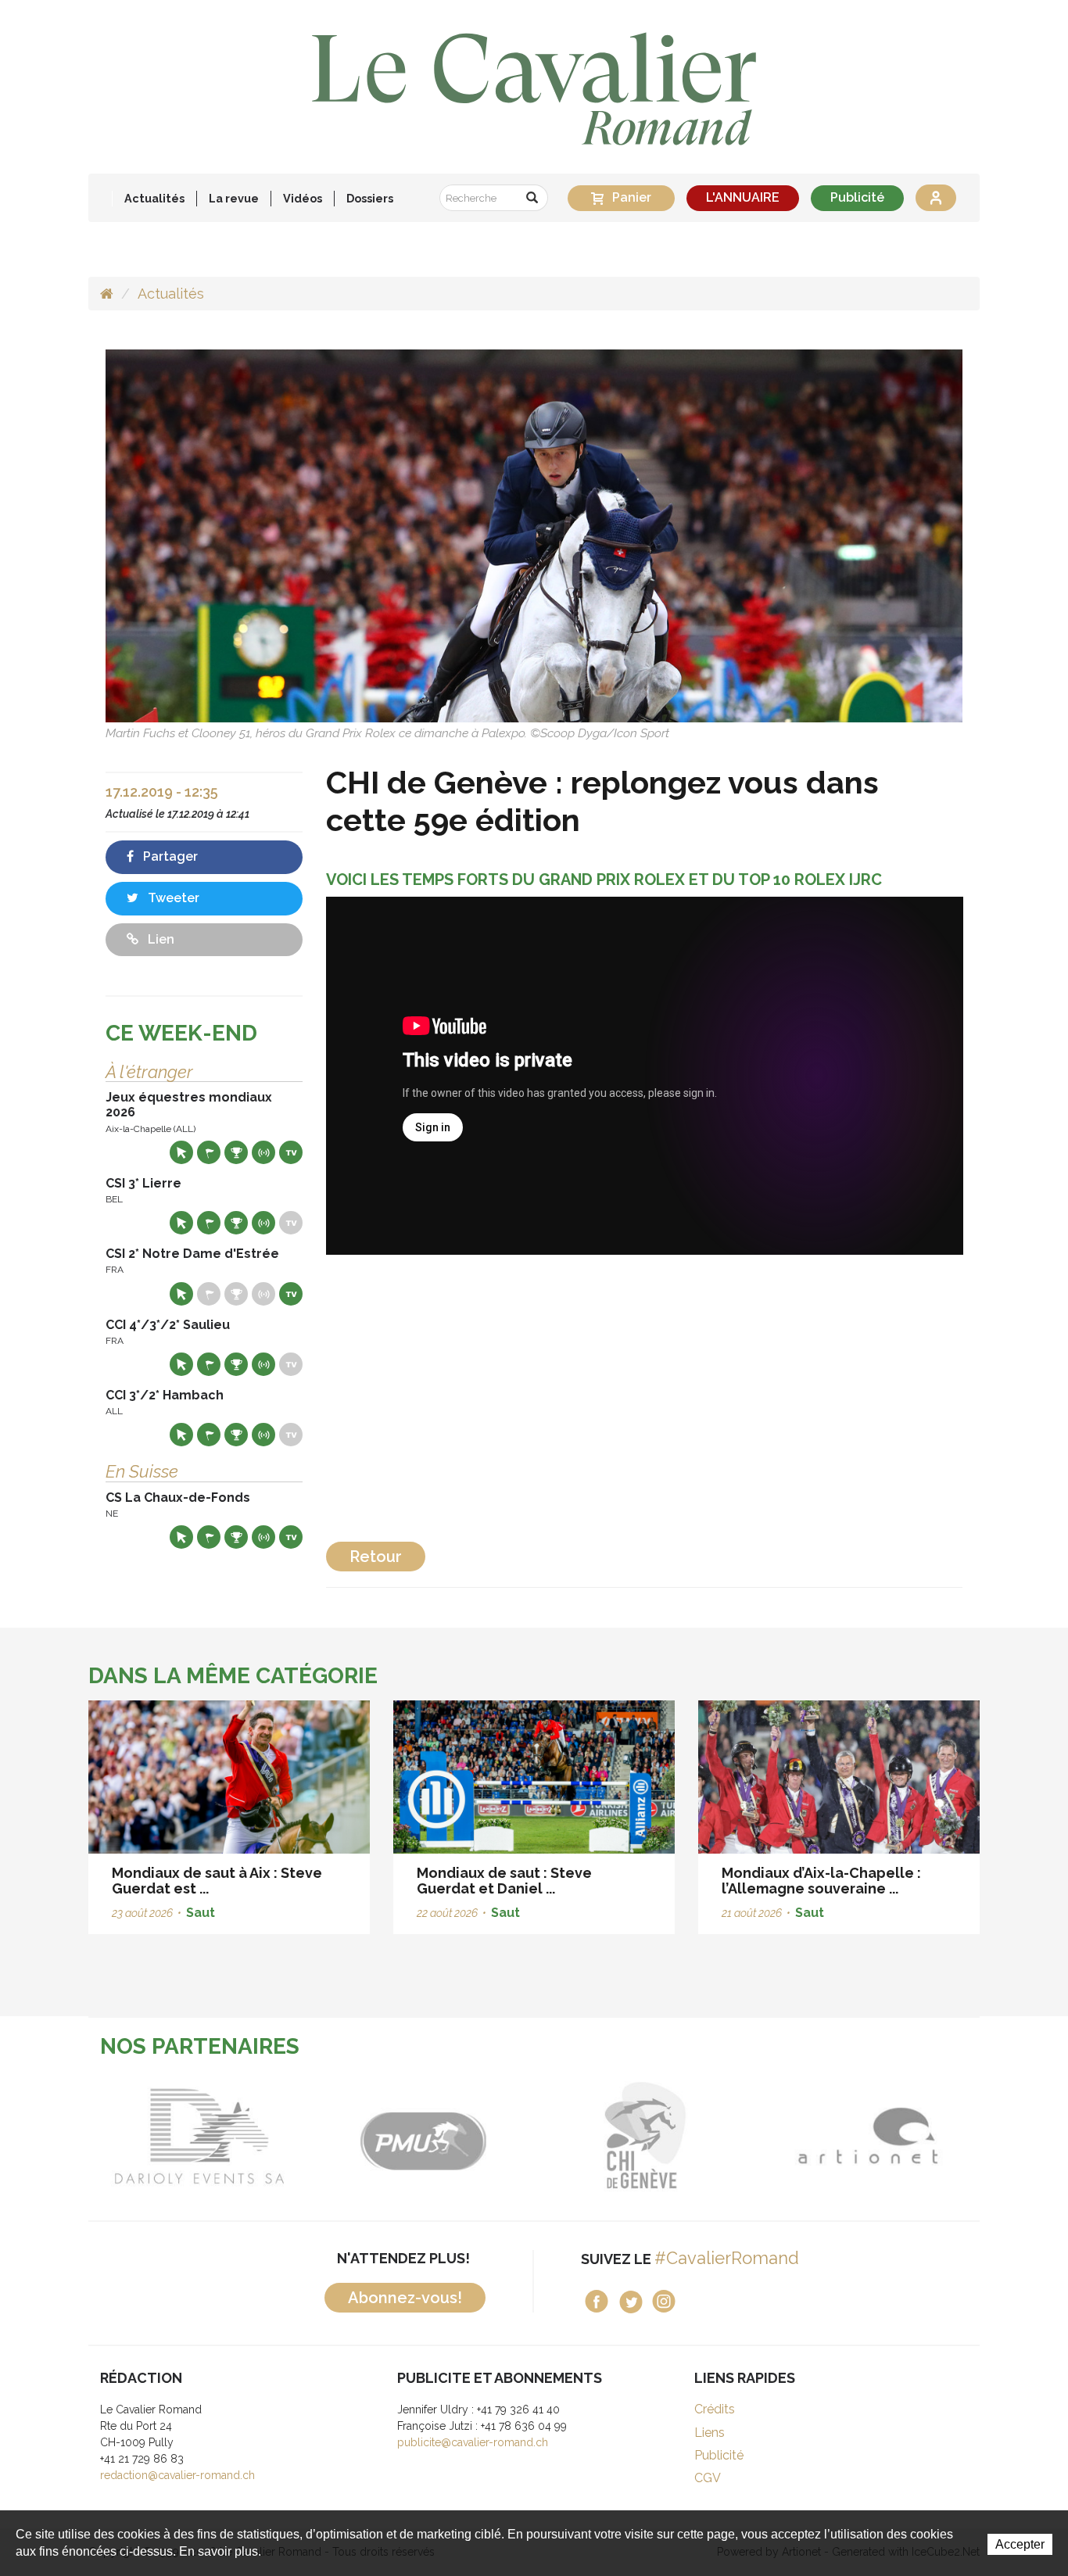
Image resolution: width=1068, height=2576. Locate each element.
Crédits (715, 2409)
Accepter (1020, 2544)
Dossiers (370, 198)
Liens (710, 2433)
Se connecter (936, 198)
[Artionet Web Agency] (745, 2136)
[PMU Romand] (299, 2136)
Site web (181, 1152)
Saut (201, 1913)
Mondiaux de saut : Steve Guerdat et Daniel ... (504, 1881)
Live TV (291, 1152)
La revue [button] (234, 198)
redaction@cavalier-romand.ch (177, 2475)
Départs (209, 1152)
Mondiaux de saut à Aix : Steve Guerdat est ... (217, 1881)
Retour (376, 1557)
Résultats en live (263, 1152)
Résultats (236, 1152)
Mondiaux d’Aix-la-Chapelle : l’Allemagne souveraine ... (821, 1881)
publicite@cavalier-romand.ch (473, 2442)
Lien (159, 939)
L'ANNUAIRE (743, 197)
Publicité (857, 197)
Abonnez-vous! (405, 2298)
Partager (169, 856)
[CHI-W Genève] (522, 2136)
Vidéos (303, 198)
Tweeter (172, 898)
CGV (708, 2478)
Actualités (154, 198)
